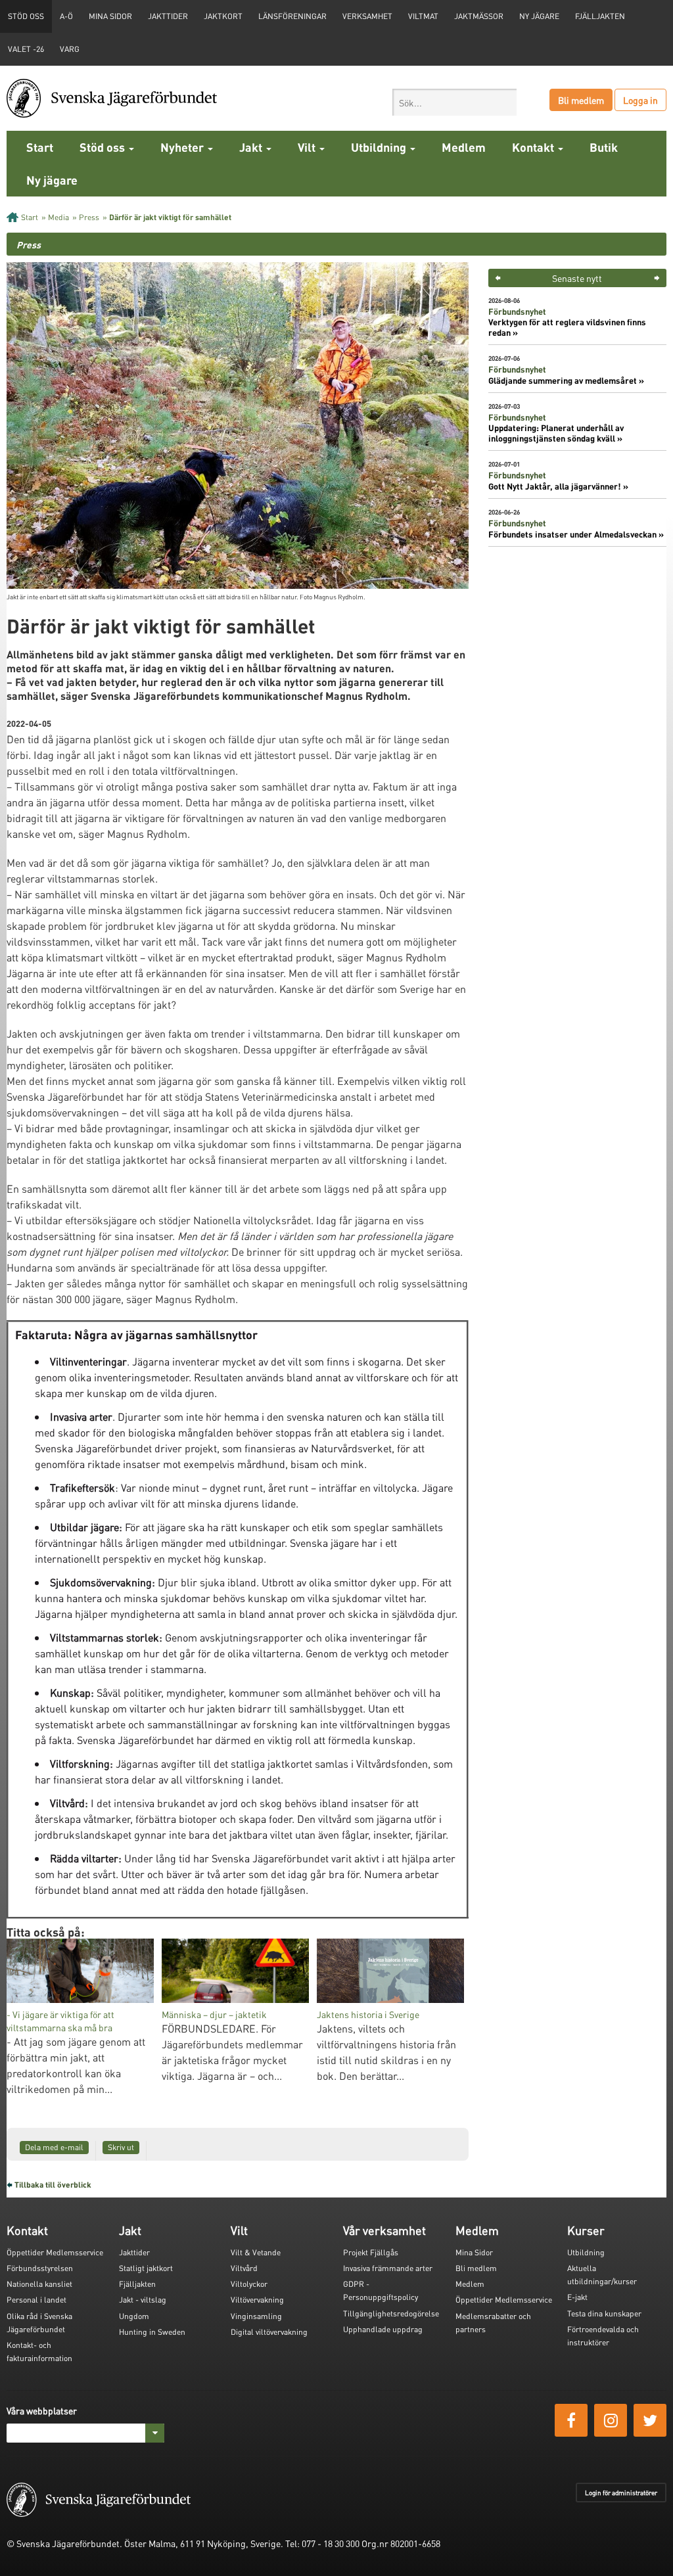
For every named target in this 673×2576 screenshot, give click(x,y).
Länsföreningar (292, 16)
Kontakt (534, 147)
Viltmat (423, 16)
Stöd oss (104, 147)
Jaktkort (223, 16)
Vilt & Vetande (256, 2252)
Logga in (640, 100)
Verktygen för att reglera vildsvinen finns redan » (567, 327)
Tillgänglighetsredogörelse (391, 2313)
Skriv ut (121, 2147)
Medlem (464, 147)
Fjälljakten (600, 16)
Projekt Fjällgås (371, 2252)
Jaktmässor (479, 16)
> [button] (657, 278)
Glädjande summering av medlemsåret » (566, 380)
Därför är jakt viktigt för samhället (170, 217)
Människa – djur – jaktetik (214, 2014)
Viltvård (244, 2268)
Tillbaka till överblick (53, 2185)
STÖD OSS (26, 16)
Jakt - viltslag (143, 2300)
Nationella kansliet (39, 2284)
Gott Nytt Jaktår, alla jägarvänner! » (558, 486)
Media (58, 217)
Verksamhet (367, 16)
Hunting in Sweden (152, 2332)
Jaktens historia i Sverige (368, 2014)
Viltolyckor (249, 2284)
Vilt (308, 147)
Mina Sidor (474, 2252)
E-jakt (577, 2297)
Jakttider (168, 16)
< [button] (498, 278)
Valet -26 (26, 49)
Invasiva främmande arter (388, 2268)
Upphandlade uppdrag (383, 2329)
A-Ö (66, 16)
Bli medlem (581, 100)
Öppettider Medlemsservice (55, 2252)
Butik (604, 147)
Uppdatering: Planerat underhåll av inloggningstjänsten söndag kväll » (556, 433)
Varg (70, 49)
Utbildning (380, 147)
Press (89, 217)
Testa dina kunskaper (604, 2313)
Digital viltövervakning (269, 2332)
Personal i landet (36, 2300)
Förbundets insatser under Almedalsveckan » (576, 534)
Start (40, 147)
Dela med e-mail (54, 2147)
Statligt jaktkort (146, 2268)
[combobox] (454, 102)
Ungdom (134, 2316)
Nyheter (183, 147)
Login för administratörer (621, 2493)
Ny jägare (539, 16)
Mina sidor (110, 16)
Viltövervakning (257, 2300)
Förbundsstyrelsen (40, 2268)
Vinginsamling (256, 2316)
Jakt (252, 147)
